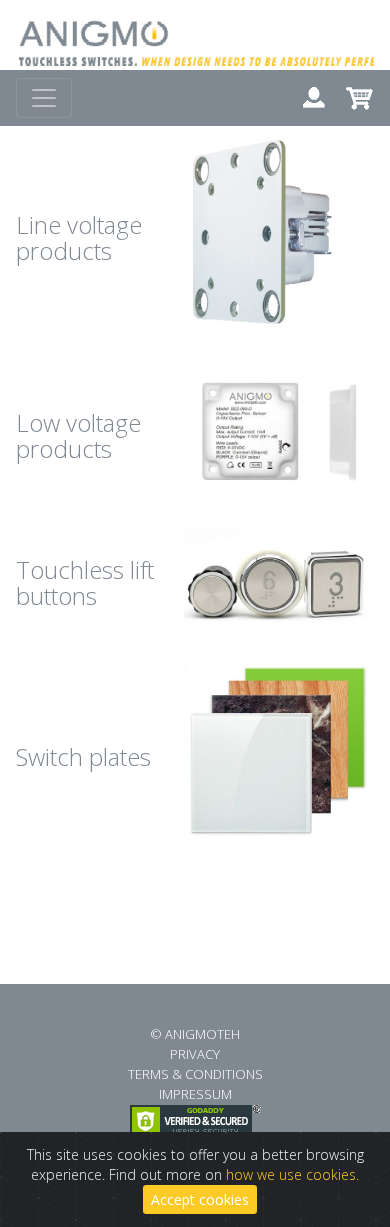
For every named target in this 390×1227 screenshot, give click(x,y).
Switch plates (83, 756)
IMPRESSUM (195, 1094)
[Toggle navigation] (44, 98)
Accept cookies (200, 1199)
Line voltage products (79, 237)
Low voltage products (78, 435)
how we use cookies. (292, 1174)
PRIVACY (195, 1054)
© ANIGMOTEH (195, 1034)
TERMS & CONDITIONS (195, 1074)
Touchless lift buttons (85, 582)
